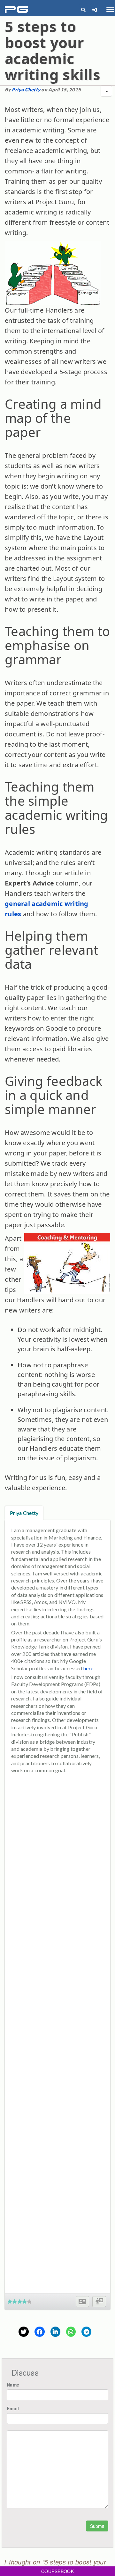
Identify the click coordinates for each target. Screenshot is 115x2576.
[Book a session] (99, 2302)
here (88, 1668)
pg (17, 10)
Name (13, 2385)
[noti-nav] (94, 10)
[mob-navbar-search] (83, 10)
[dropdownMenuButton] (106, 91)
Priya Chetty (26, 89)
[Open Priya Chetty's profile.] (82, 2302)
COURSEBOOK (57, 2571)
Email (13, 2408)
